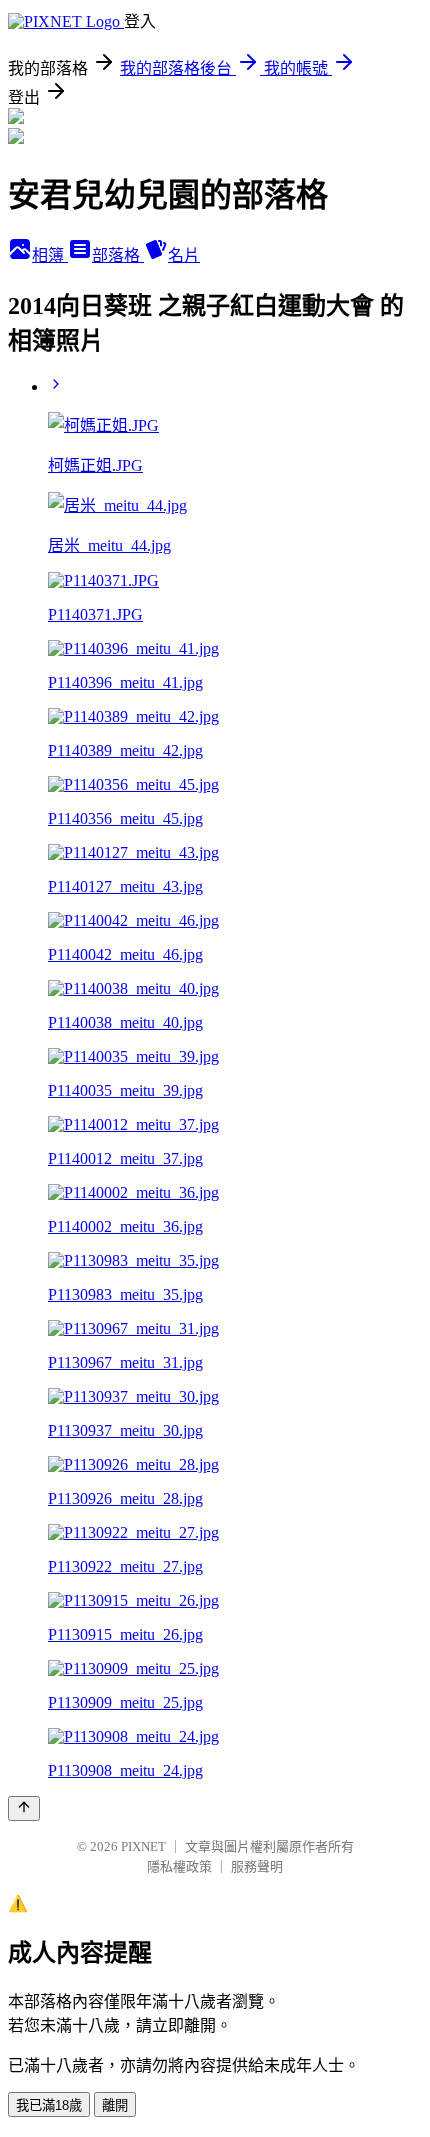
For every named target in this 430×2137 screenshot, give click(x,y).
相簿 (50, 255)
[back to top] (24, 1808)
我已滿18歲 (49, 2105)
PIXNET (143, 1846)
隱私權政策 (179, 1866)
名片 (184, 255)
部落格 (118, 255)
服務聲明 (257, 1866)
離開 (115, 2105)
